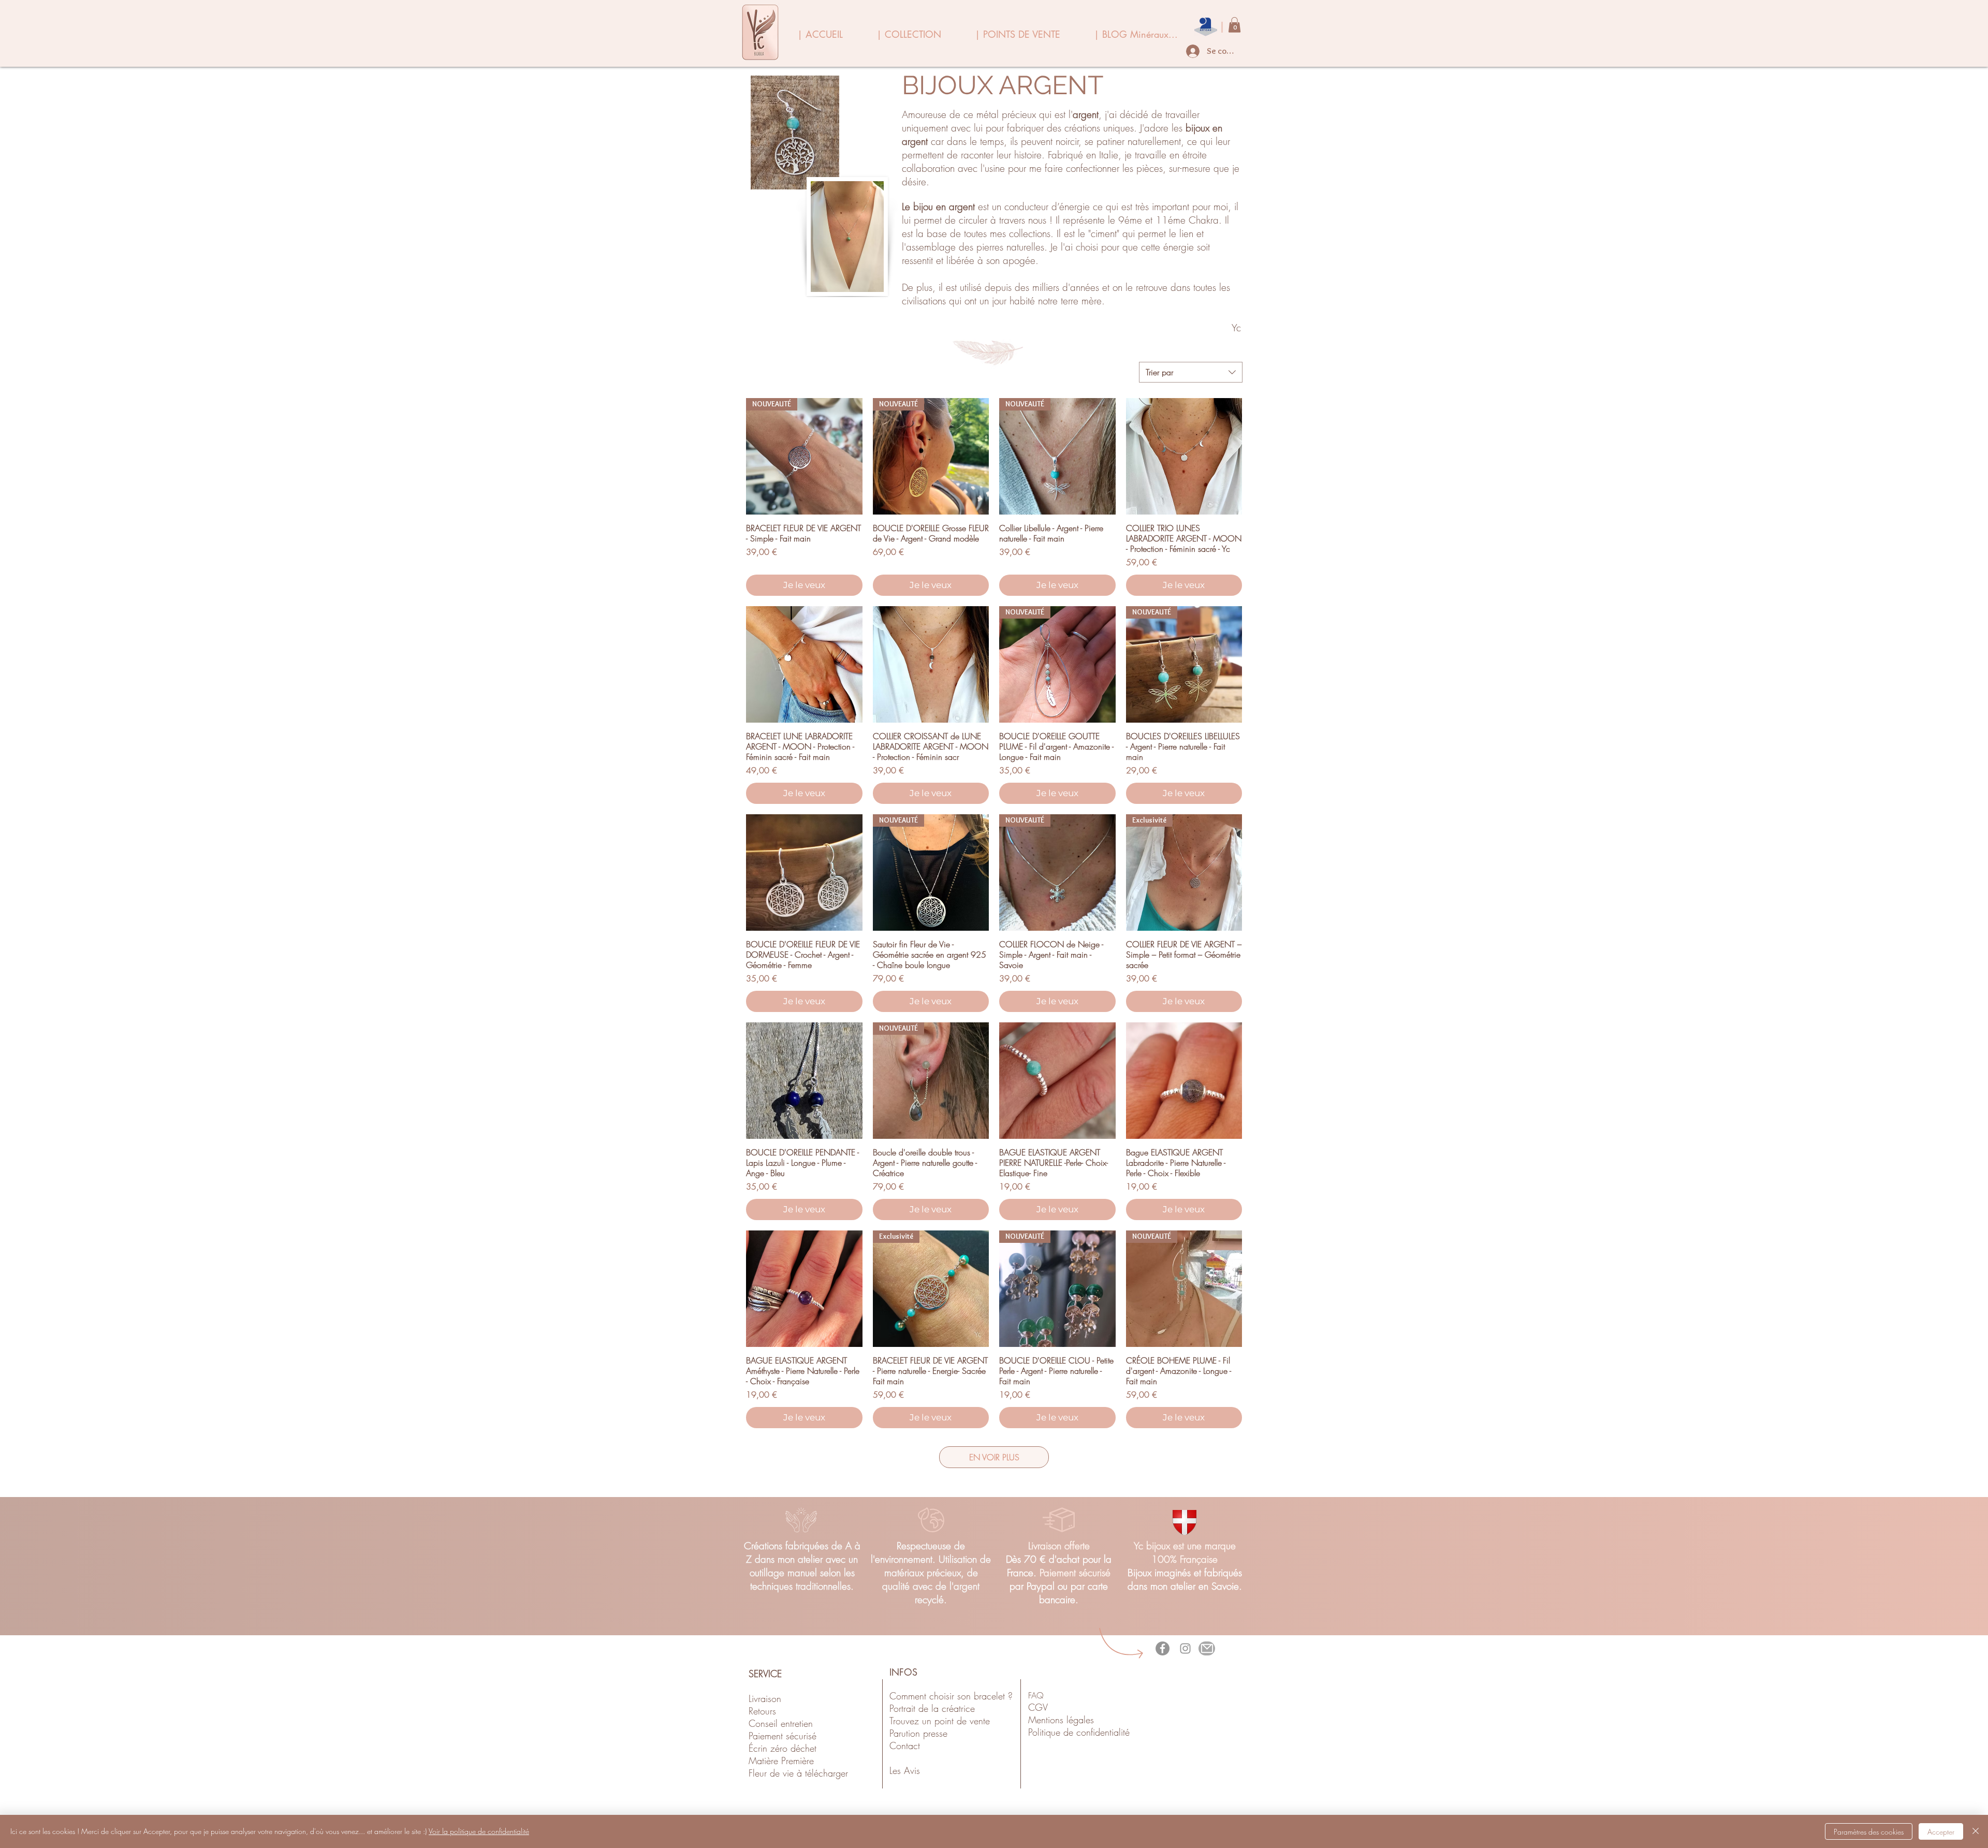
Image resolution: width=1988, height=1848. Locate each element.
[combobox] (1191, 372)
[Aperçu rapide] (1184, 456)
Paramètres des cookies (1869, 1832)
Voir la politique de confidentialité (479, 1831)
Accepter (1941, 1832)
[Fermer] (1976, 1831)
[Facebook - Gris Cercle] (1163, 1648)
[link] (1234, 25)
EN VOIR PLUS (994, 1457)
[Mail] (1207, 1648)
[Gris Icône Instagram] (1185, 1648)
